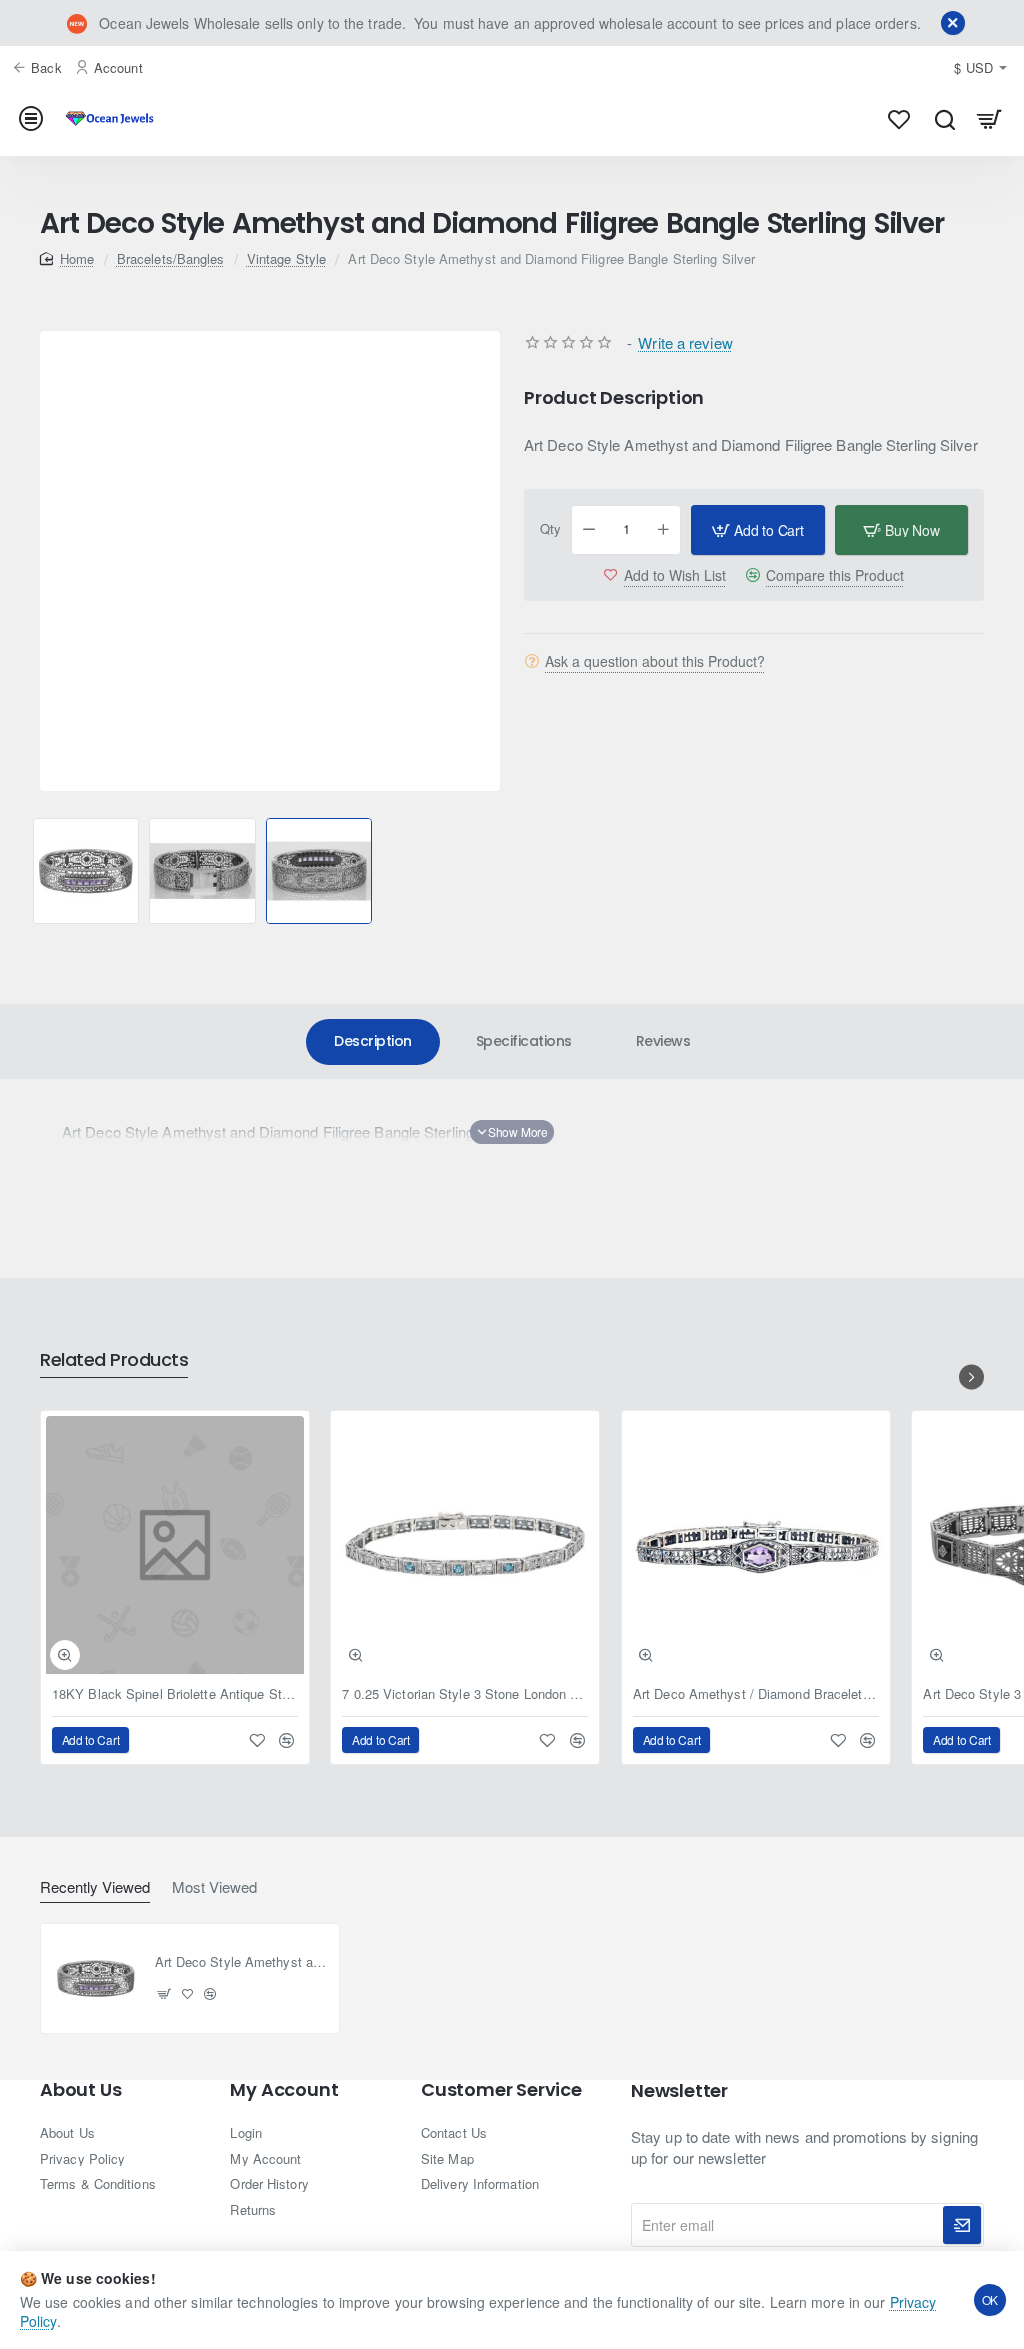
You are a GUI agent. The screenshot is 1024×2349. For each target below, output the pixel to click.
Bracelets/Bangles (171, 258)
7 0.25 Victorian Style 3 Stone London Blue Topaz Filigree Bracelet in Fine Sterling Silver (465, 1694)
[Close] (953, 23)
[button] (31, 871)
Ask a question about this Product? (655, 661)
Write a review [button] (685, 342)
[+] (664, 530)
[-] (589, 530)
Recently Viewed (95, 1887)
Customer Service (501, 2090)
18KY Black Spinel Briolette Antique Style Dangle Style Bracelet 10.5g (175, 1694)
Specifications (524, 1041)
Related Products (114, 1360)
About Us (80, 2090)
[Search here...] (944, 118)
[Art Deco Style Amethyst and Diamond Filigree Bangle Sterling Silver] (96, 1979)
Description (373, 1041)
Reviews (663, 1041)
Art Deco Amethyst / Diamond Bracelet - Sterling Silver (756, 1694)
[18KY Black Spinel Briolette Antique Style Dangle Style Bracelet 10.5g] (175, 1545)
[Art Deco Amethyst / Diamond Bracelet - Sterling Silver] (756, 1545)
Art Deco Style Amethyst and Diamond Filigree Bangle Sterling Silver (241, 1962)
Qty (550, 529)
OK (990, 2299)
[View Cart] (989, 118)
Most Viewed (214, 1887)
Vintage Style (286, 258)
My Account (284, 2090)
